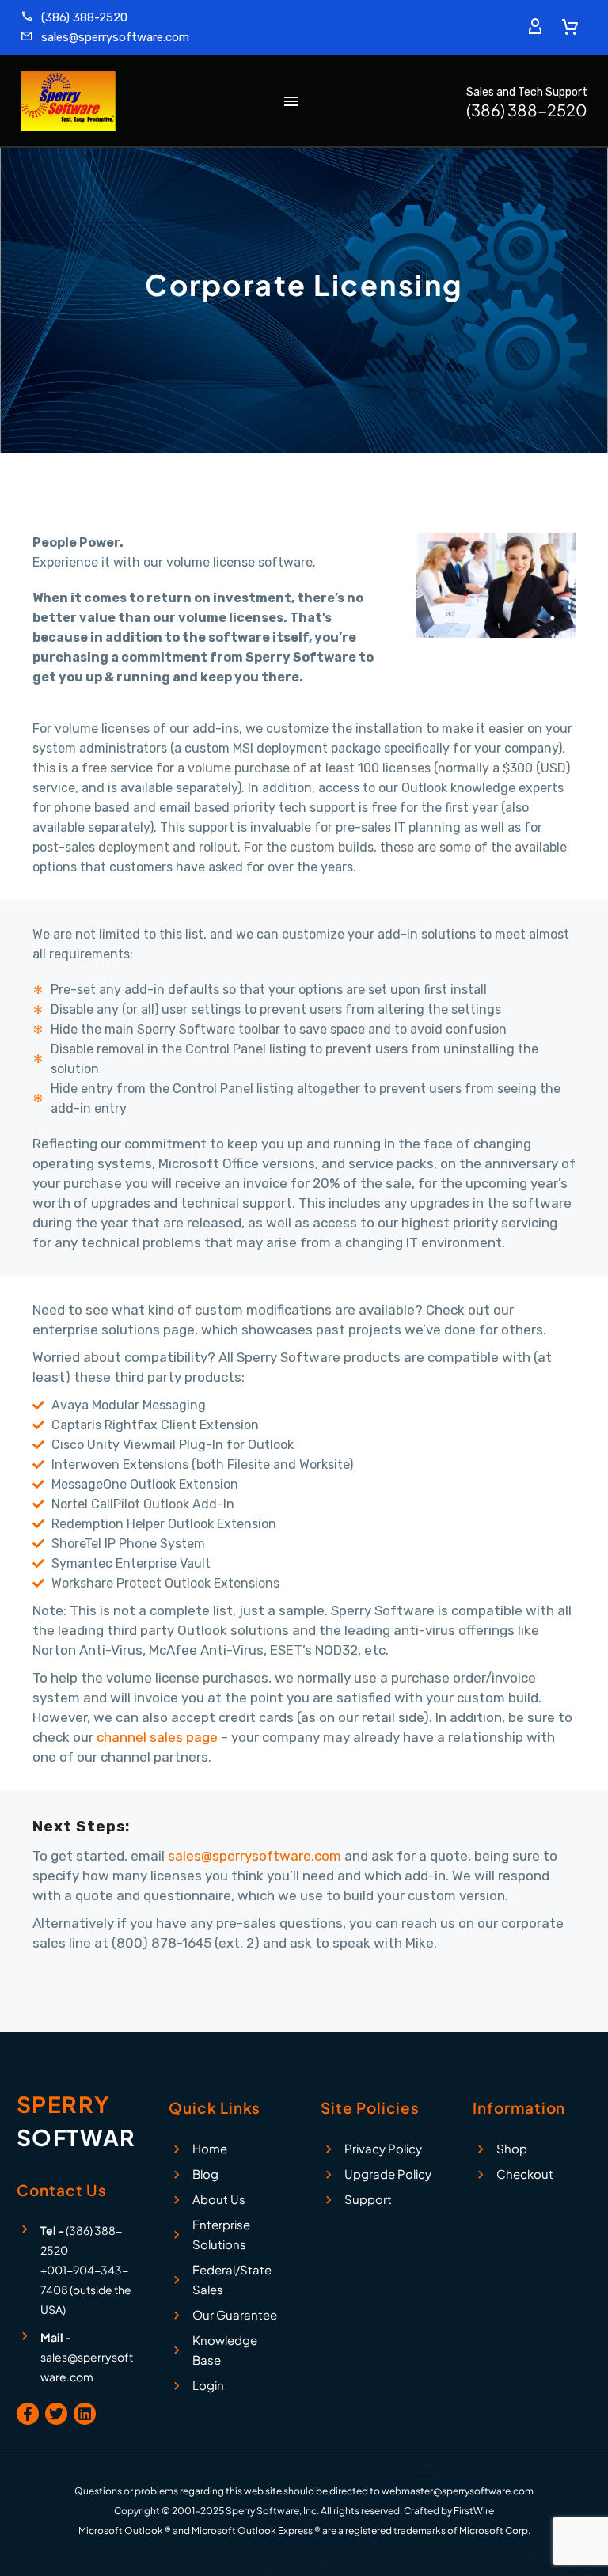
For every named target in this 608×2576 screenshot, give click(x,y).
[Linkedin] (85, 2414)
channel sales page (157, 1737)
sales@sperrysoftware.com (255, 1856)
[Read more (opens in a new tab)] (74, 18)
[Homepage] (68, 101)
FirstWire (474, 2511)
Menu (291, 101)
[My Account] (535, 28)
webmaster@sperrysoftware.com (458, 2491)
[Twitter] (56, 2414)
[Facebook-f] (28, 2414)
